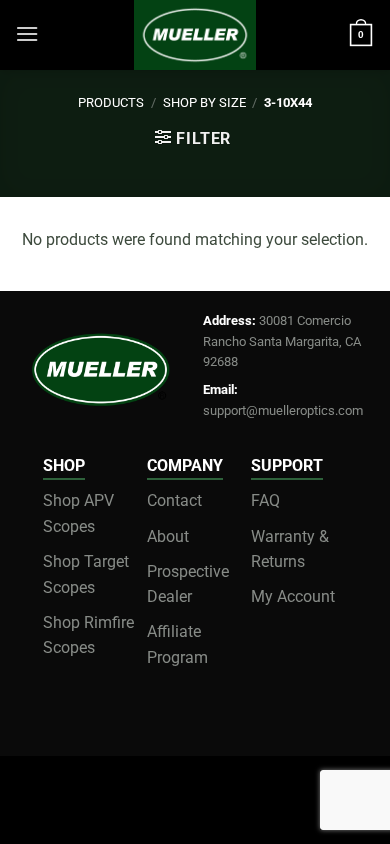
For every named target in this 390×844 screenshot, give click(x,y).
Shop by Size (204, 102)
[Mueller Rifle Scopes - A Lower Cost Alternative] (195, 35)
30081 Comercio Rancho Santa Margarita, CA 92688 (282, 341)
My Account (293, 596)
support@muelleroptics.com (283, 410)
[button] (27, 33)
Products (111, 102)
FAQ (265, 500)
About (168, 536)
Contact (174, 500)
